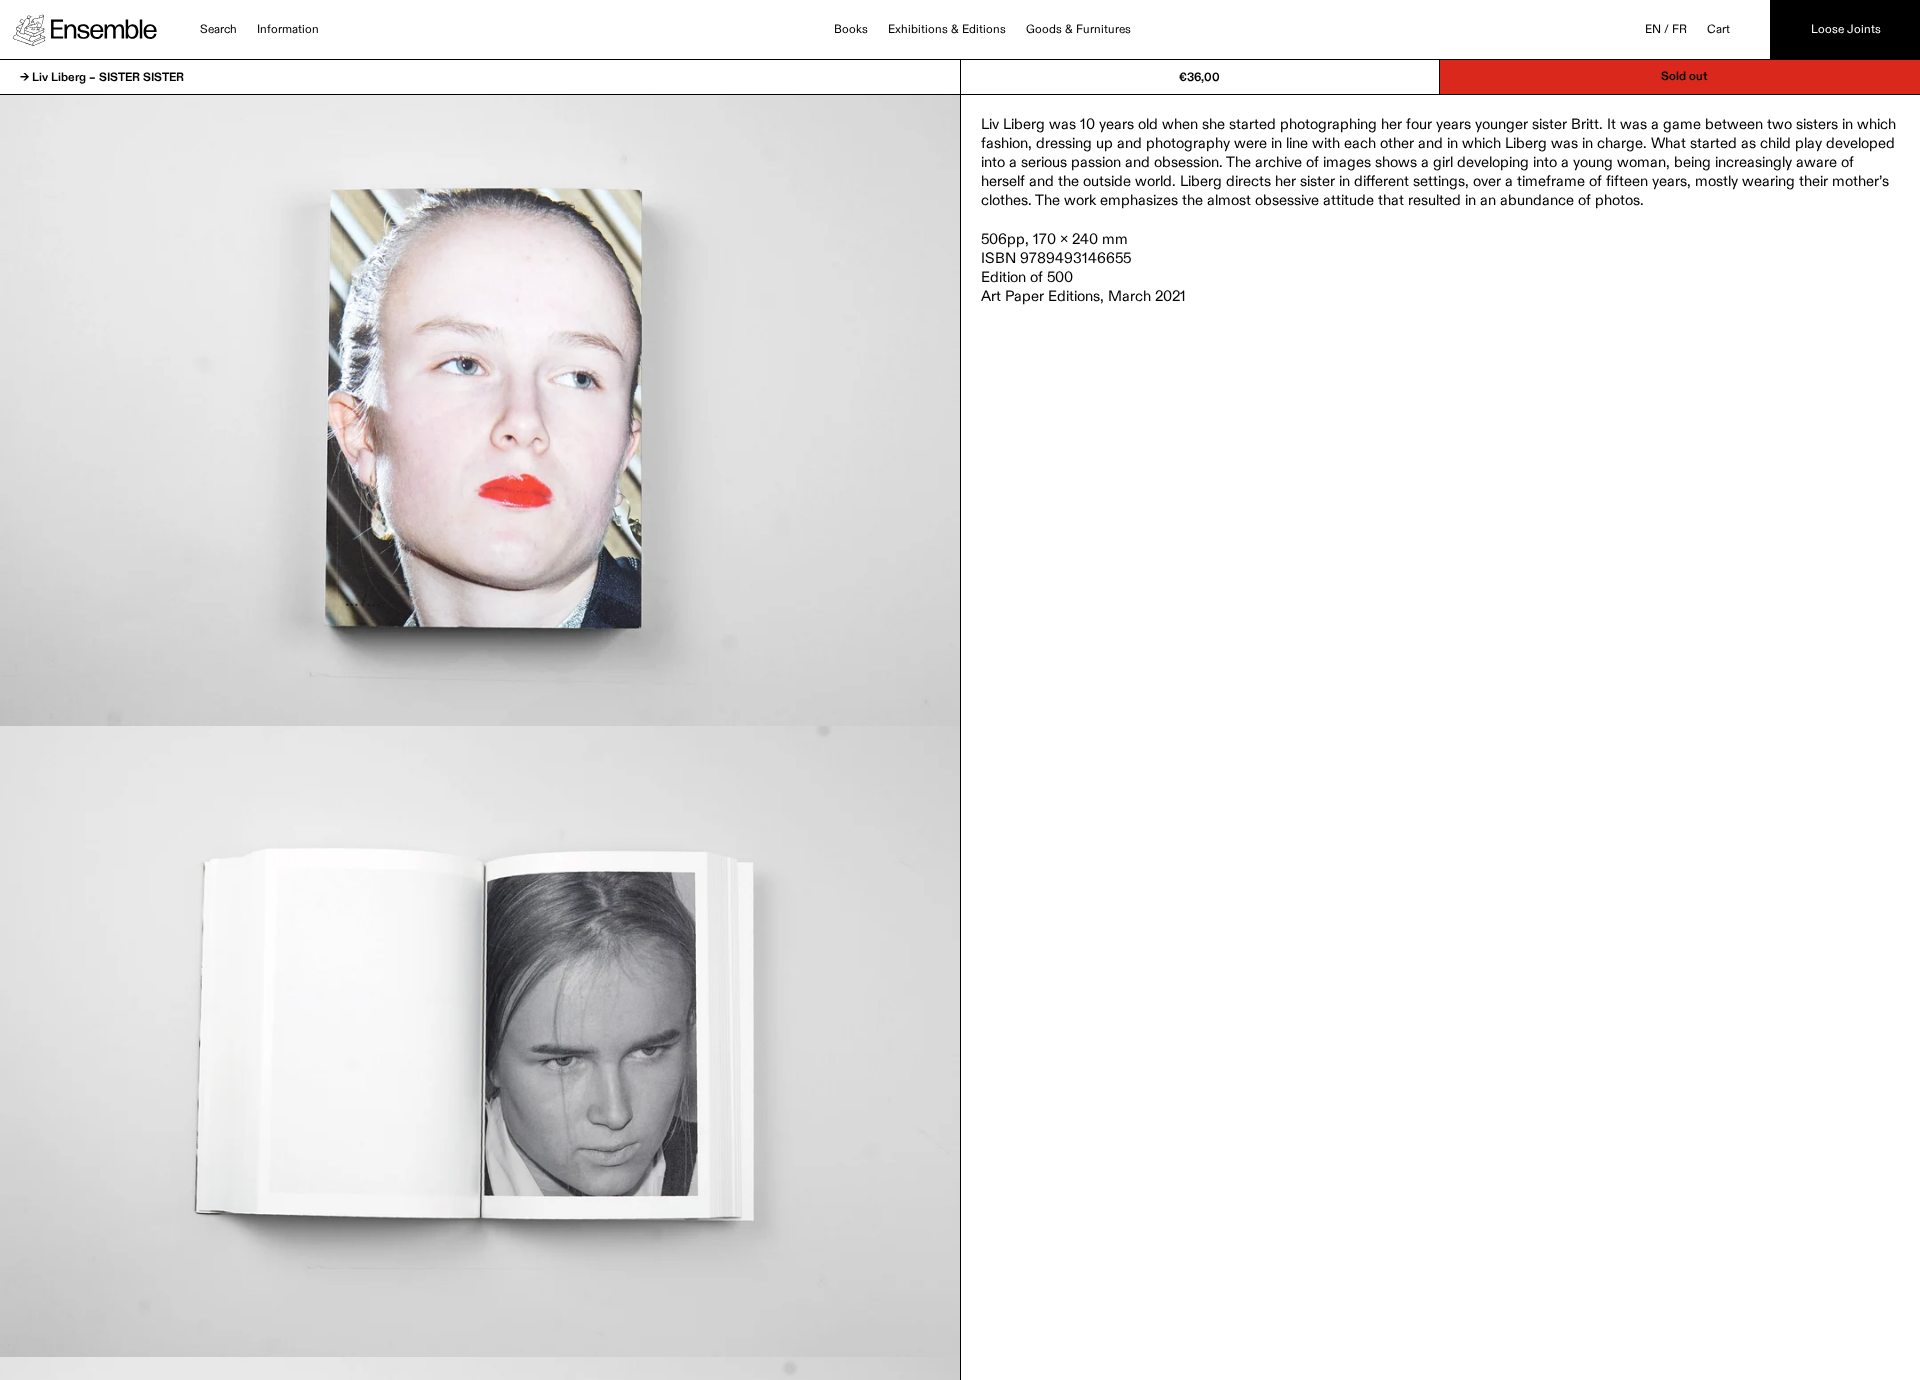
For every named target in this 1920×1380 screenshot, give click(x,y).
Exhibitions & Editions (947, 30)
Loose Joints (1846, 30)
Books (851, 30)
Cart (1718, 30)
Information (288, 30)
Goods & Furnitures (1078, 30)
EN (1653, 30)
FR (1679, 30)
